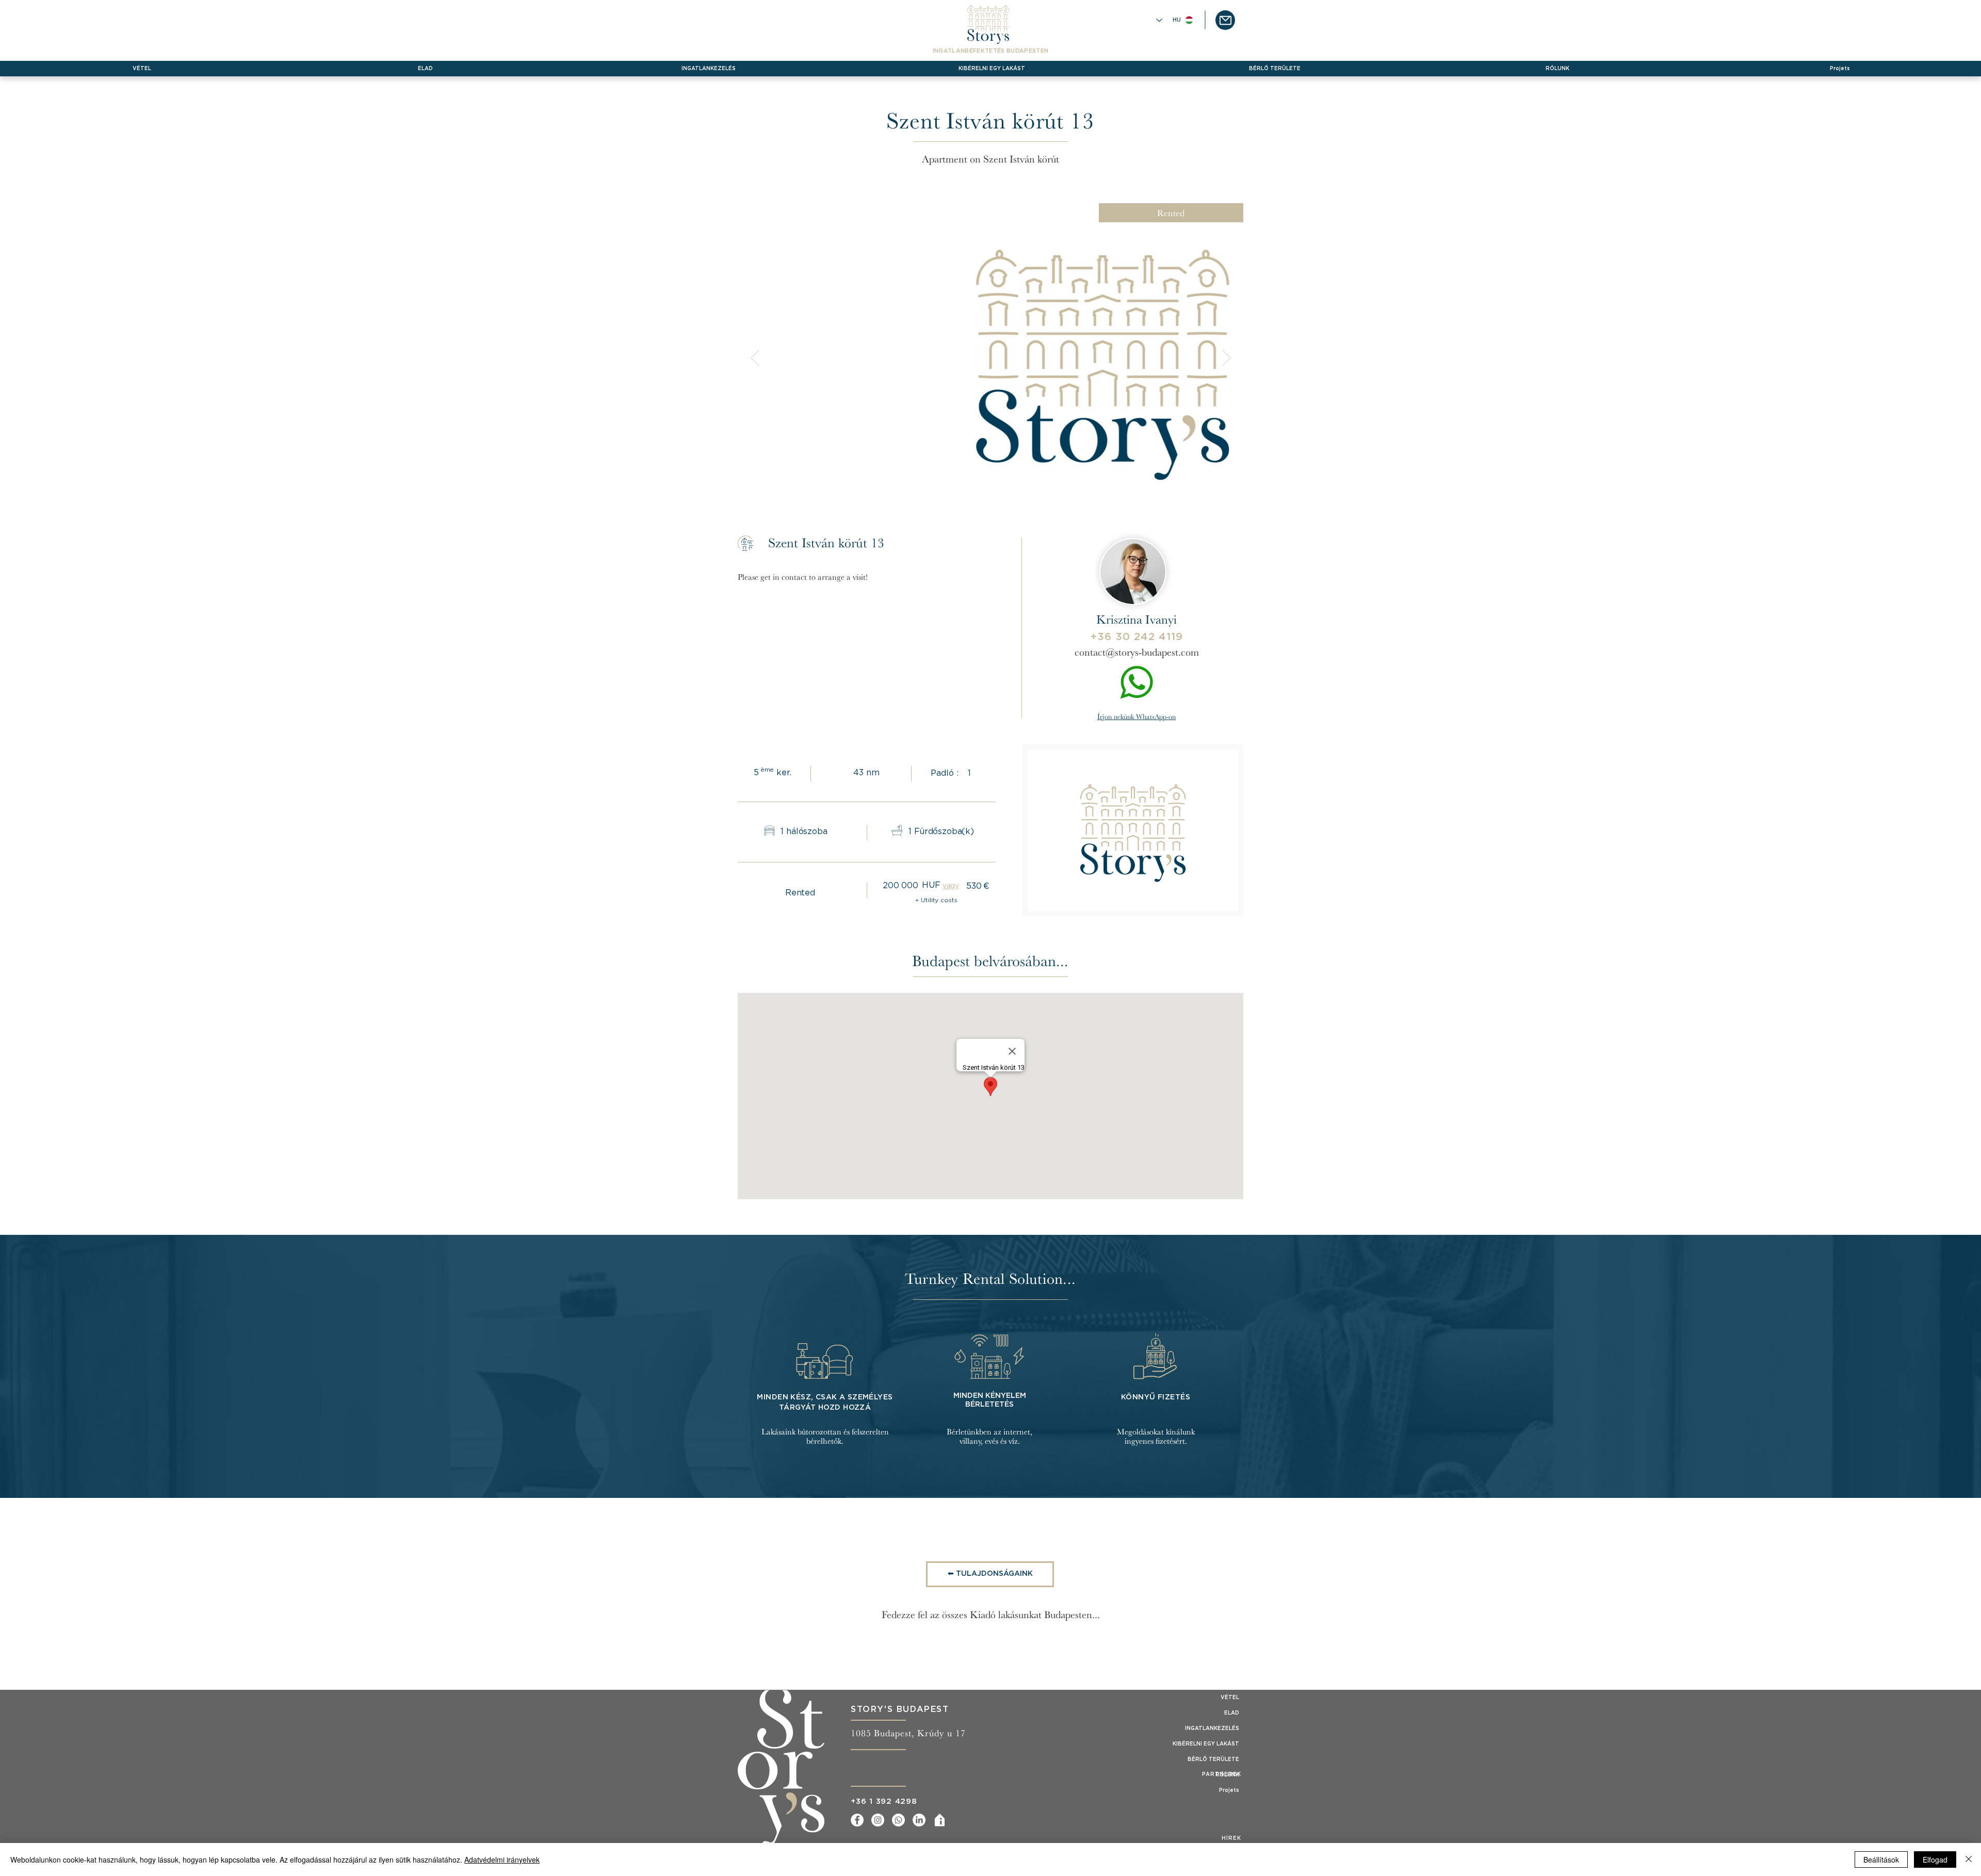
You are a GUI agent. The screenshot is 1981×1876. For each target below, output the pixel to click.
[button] (1225, 20)
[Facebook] (857, 1820)
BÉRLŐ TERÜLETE (1213, 1759)
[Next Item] (1226, 358)
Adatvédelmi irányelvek (502, 1859)
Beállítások (1881, 1859)
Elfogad (1935, 1859)
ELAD (1232, 1713)
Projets (1229, 1790)
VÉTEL (1230, 1698)
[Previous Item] (755, 358)
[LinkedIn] (919, 1820)
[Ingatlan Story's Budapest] (940, 1820)
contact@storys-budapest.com (1137, 652)
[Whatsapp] (898, 1820)
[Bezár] (1969, 1859)
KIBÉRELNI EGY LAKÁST (1206, 1744)
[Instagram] (878, 1820)
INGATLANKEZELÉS (1212, 1728)
